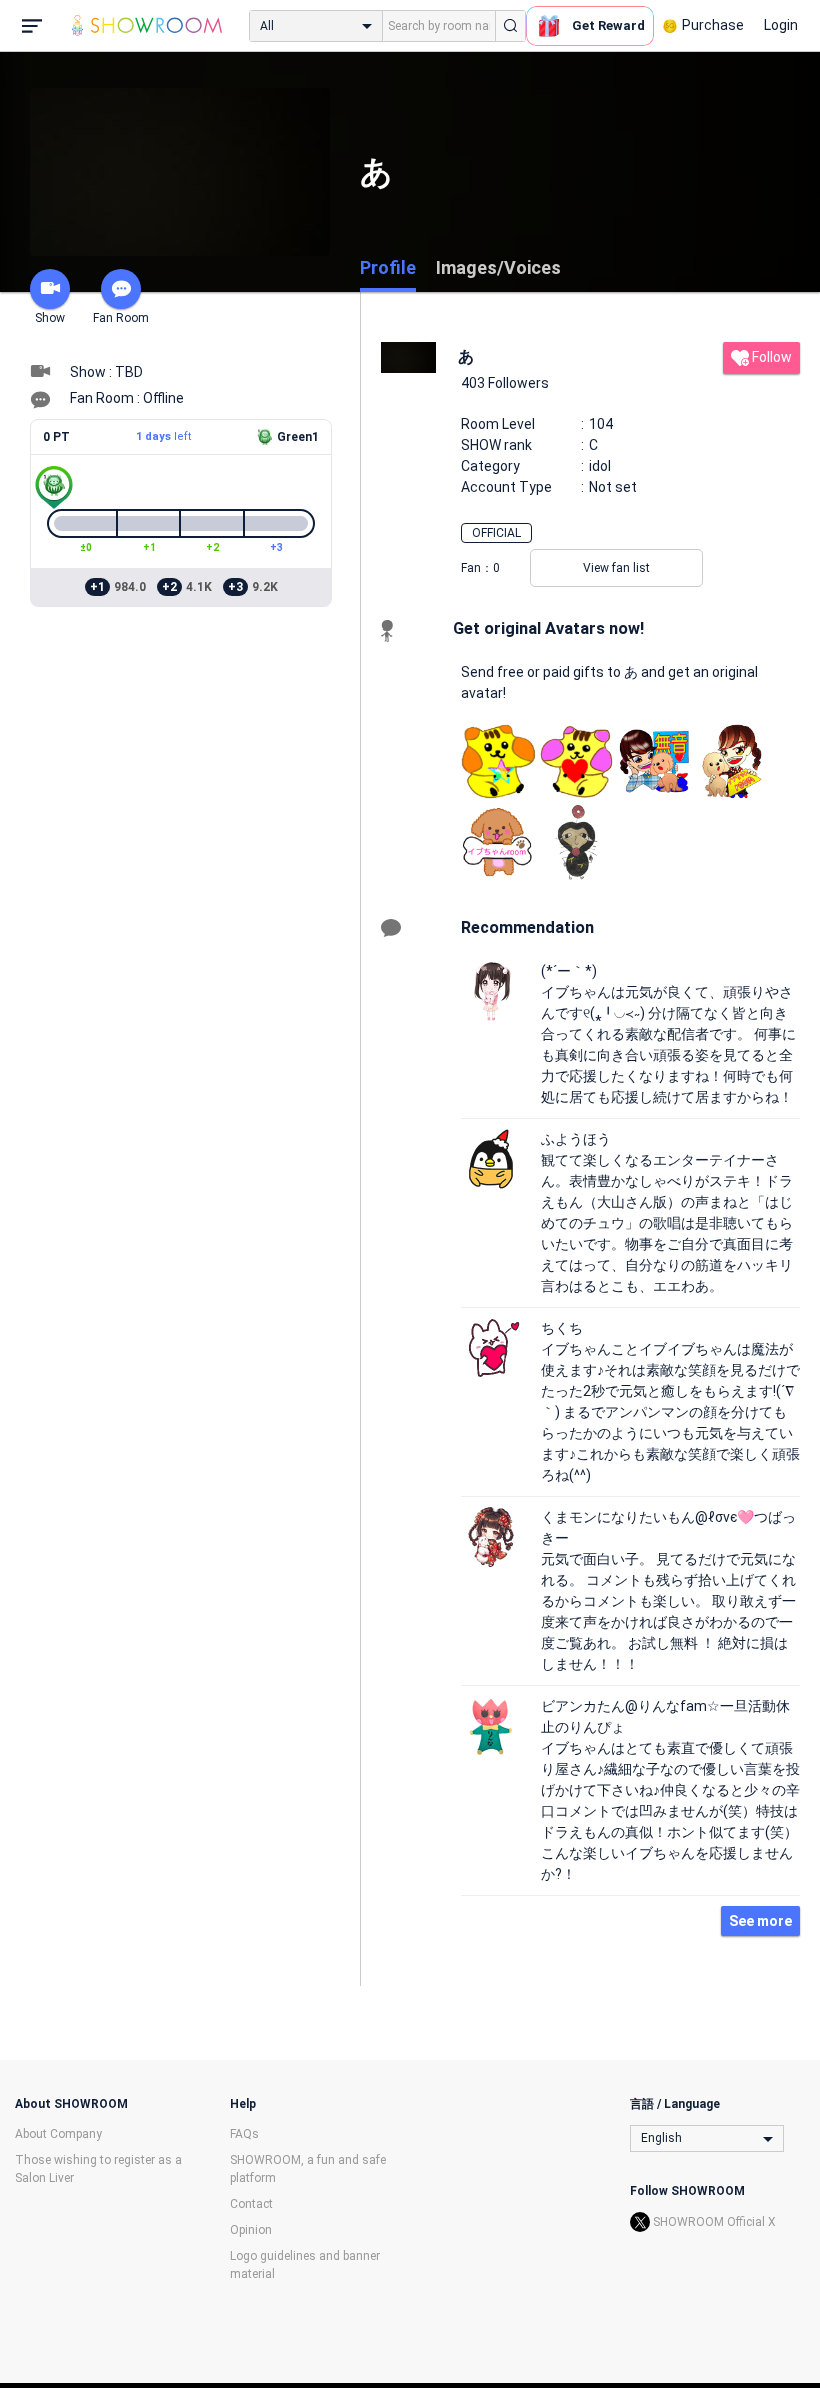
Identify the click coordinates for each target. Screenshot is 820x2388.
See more (760, 1921)
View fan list (616, 568)
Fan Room (121, 318)
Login (781, 25)
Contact (251, 2204)
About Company (58, 2134)
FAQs (244, 2134)
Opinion (251, 2230)
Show (50, 318)
